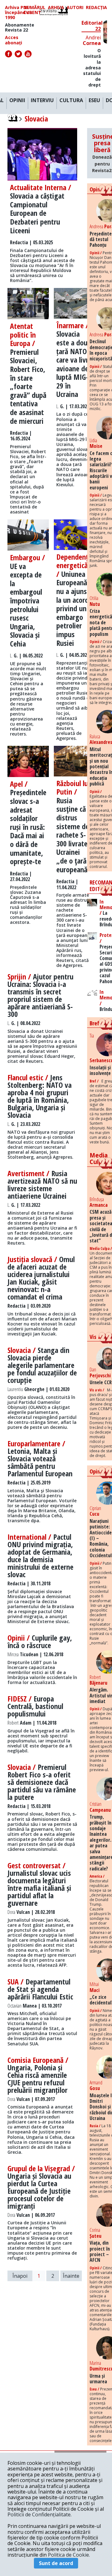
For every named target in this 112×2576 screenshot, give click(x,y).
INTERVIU (42, 101)
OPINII (17, 101)
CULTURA (71, 101)
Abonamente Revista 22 (20, 27)
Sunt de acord (56, 2563)
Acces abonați (14, 40)
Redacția (96, 8)
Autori (75, 8)
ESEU (94, 101)
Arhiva (56, 8)
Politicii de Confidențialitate (39, 2514)
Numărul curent (34, 10)
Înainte (71, 2276)
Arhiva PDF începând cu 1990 (19, 12)
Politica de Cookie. (69, 2555)
